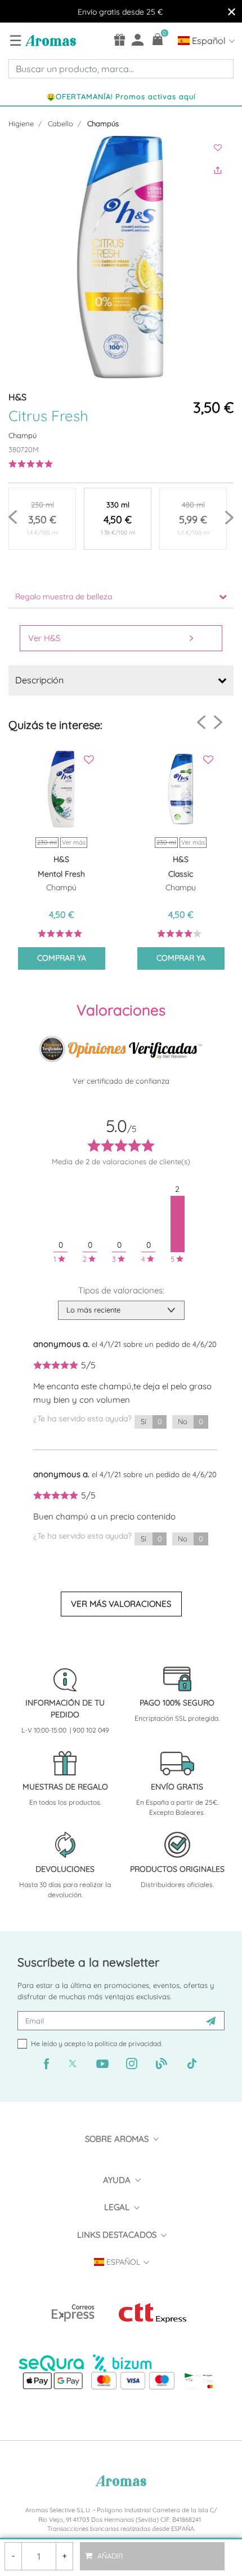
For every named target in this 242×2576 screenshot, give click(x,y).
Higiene (21, 123)
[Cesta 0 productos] (158, 39)
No (190, 1421)
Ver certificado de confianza (121, 1081)
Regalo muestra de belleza (64, 596)
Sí (151, 1421)
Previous (13, 517)
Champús (103, 123)
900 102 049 (91, 1730)
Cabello (60, 123)
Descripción (39, 680)
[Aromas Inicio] (49, 40)
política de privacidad (128, 2043)
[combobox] (121, 69)
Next (229, 517)
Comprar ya (62, 958)
